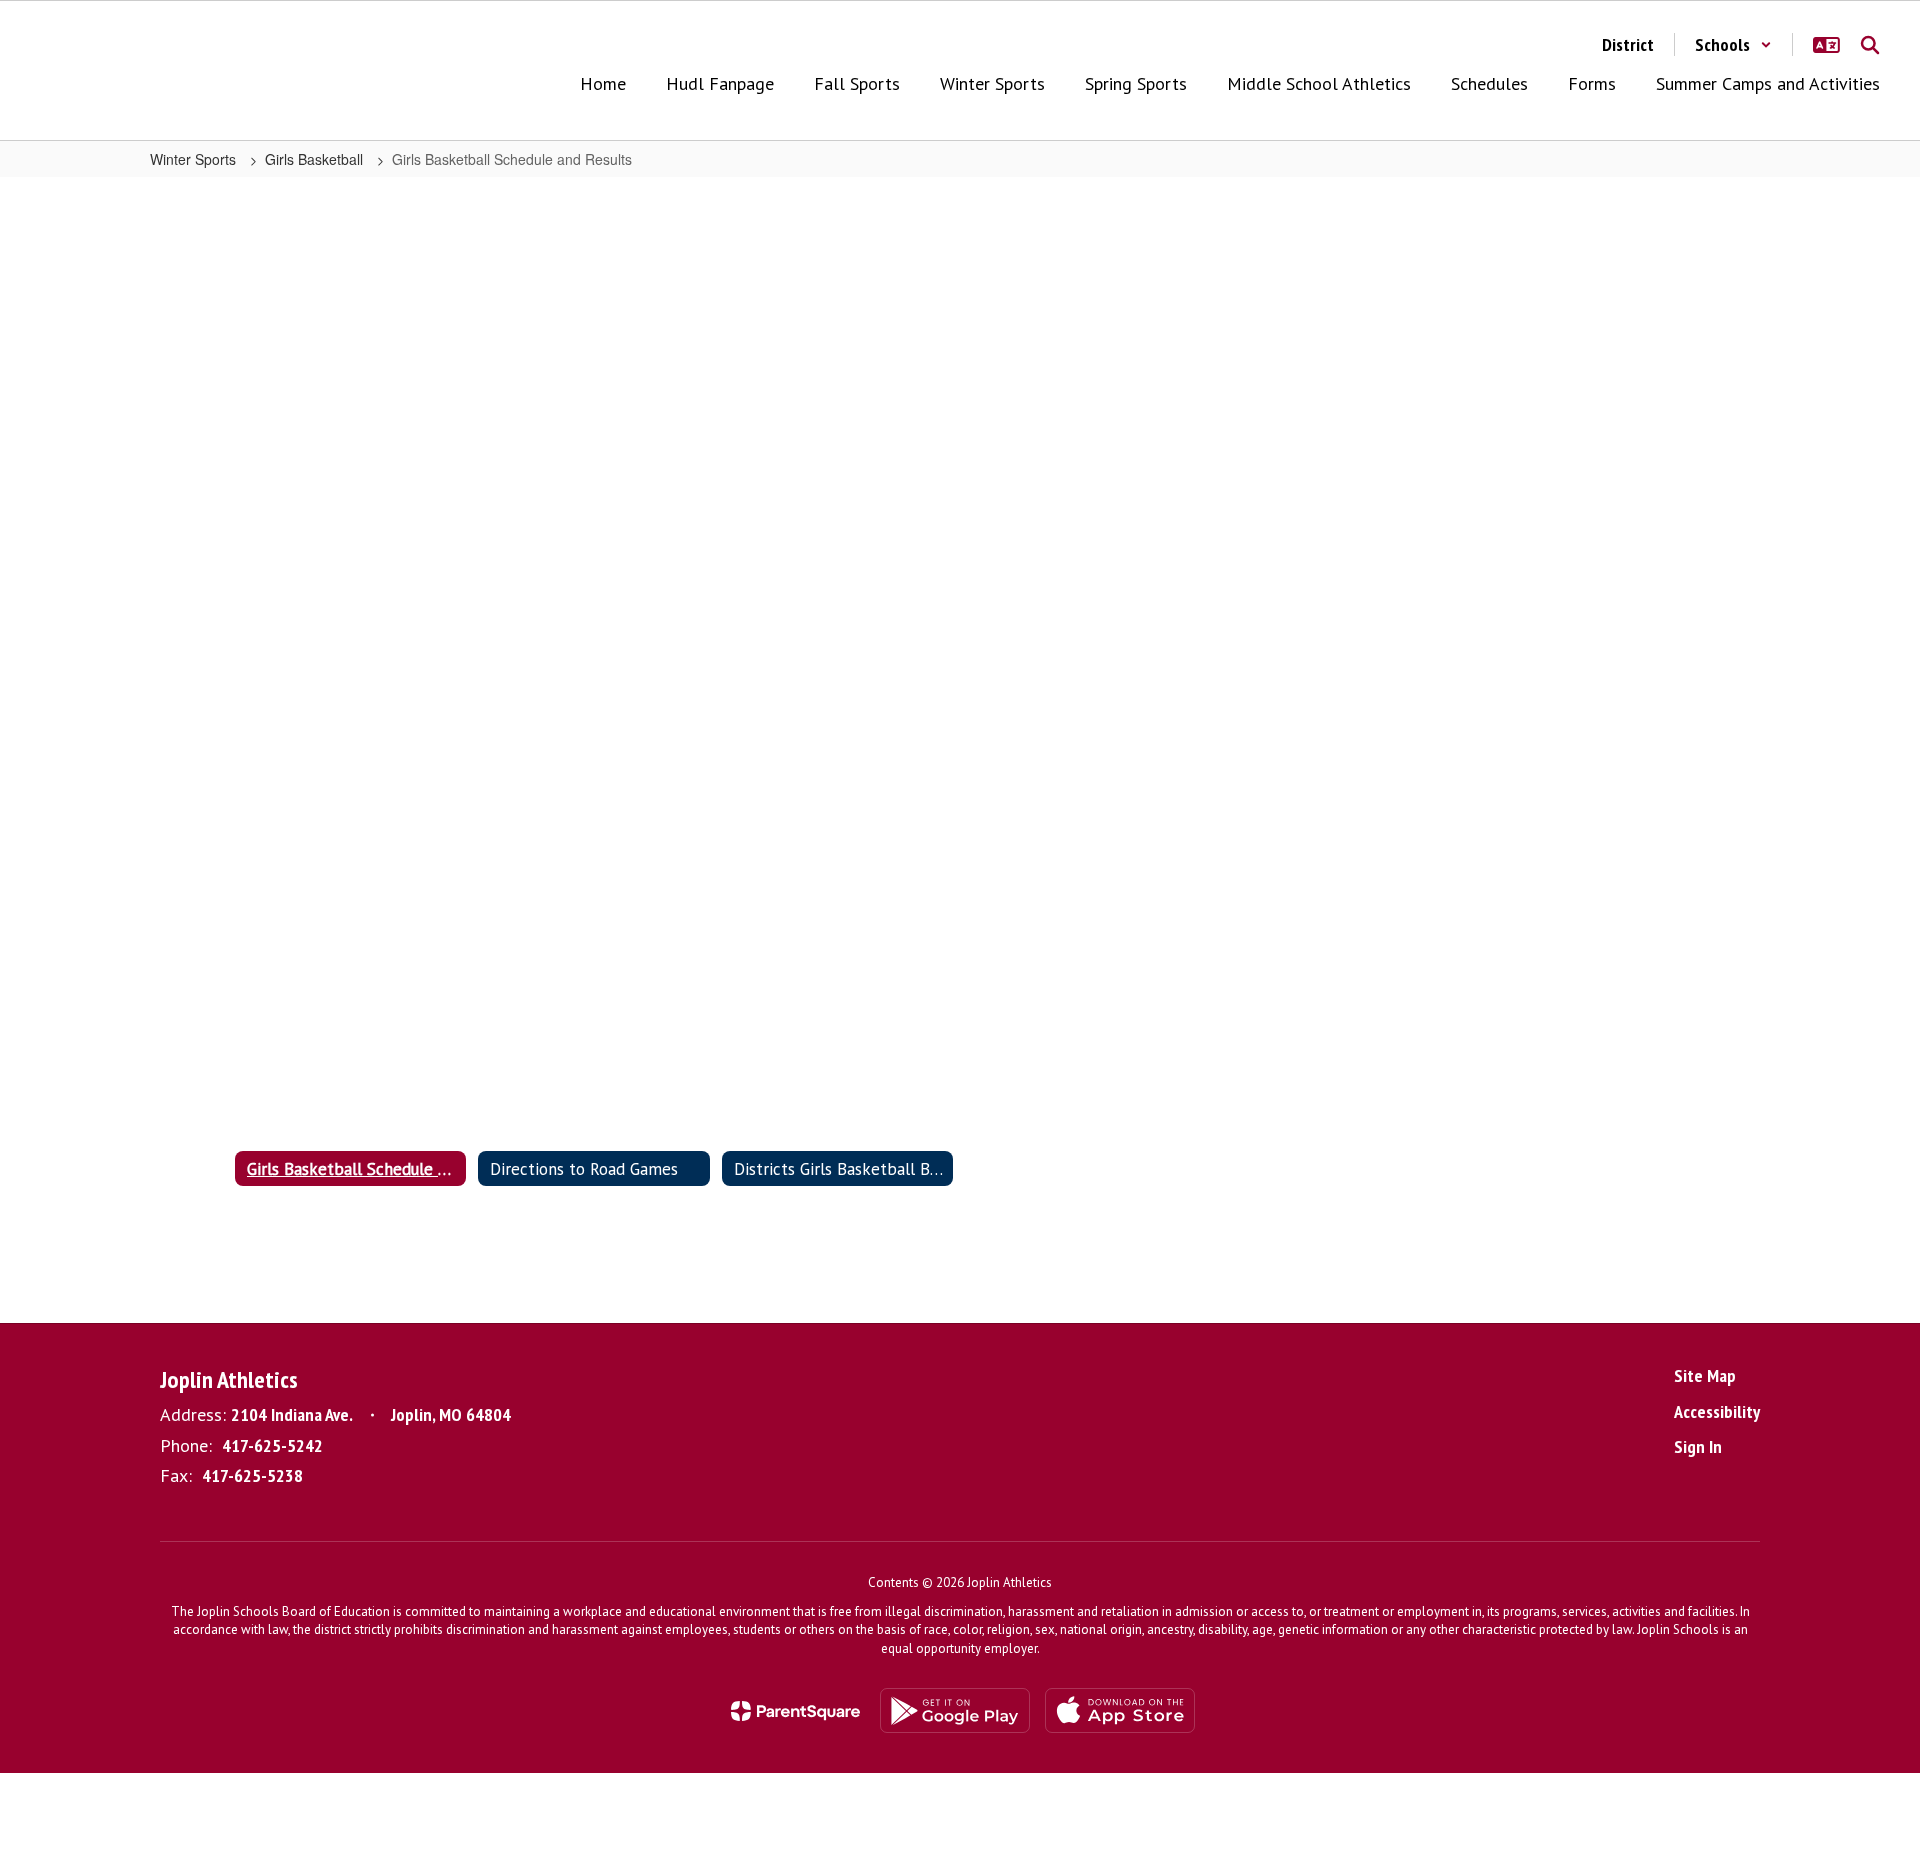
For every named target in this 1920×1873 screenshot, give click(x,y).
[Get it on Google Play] (955, 1710)
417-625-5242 (272, 1445)
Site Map (1705, 1375)
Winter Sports (195, 159)
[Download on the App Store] (1120, 1710)
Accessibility (1717, 1411)
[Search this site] (1870, 45)
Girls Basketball (316, 159)
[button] (1733, 44)
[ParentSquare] (795, 1711)
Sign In (1698, 1446)
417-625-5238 (252, 1475)
